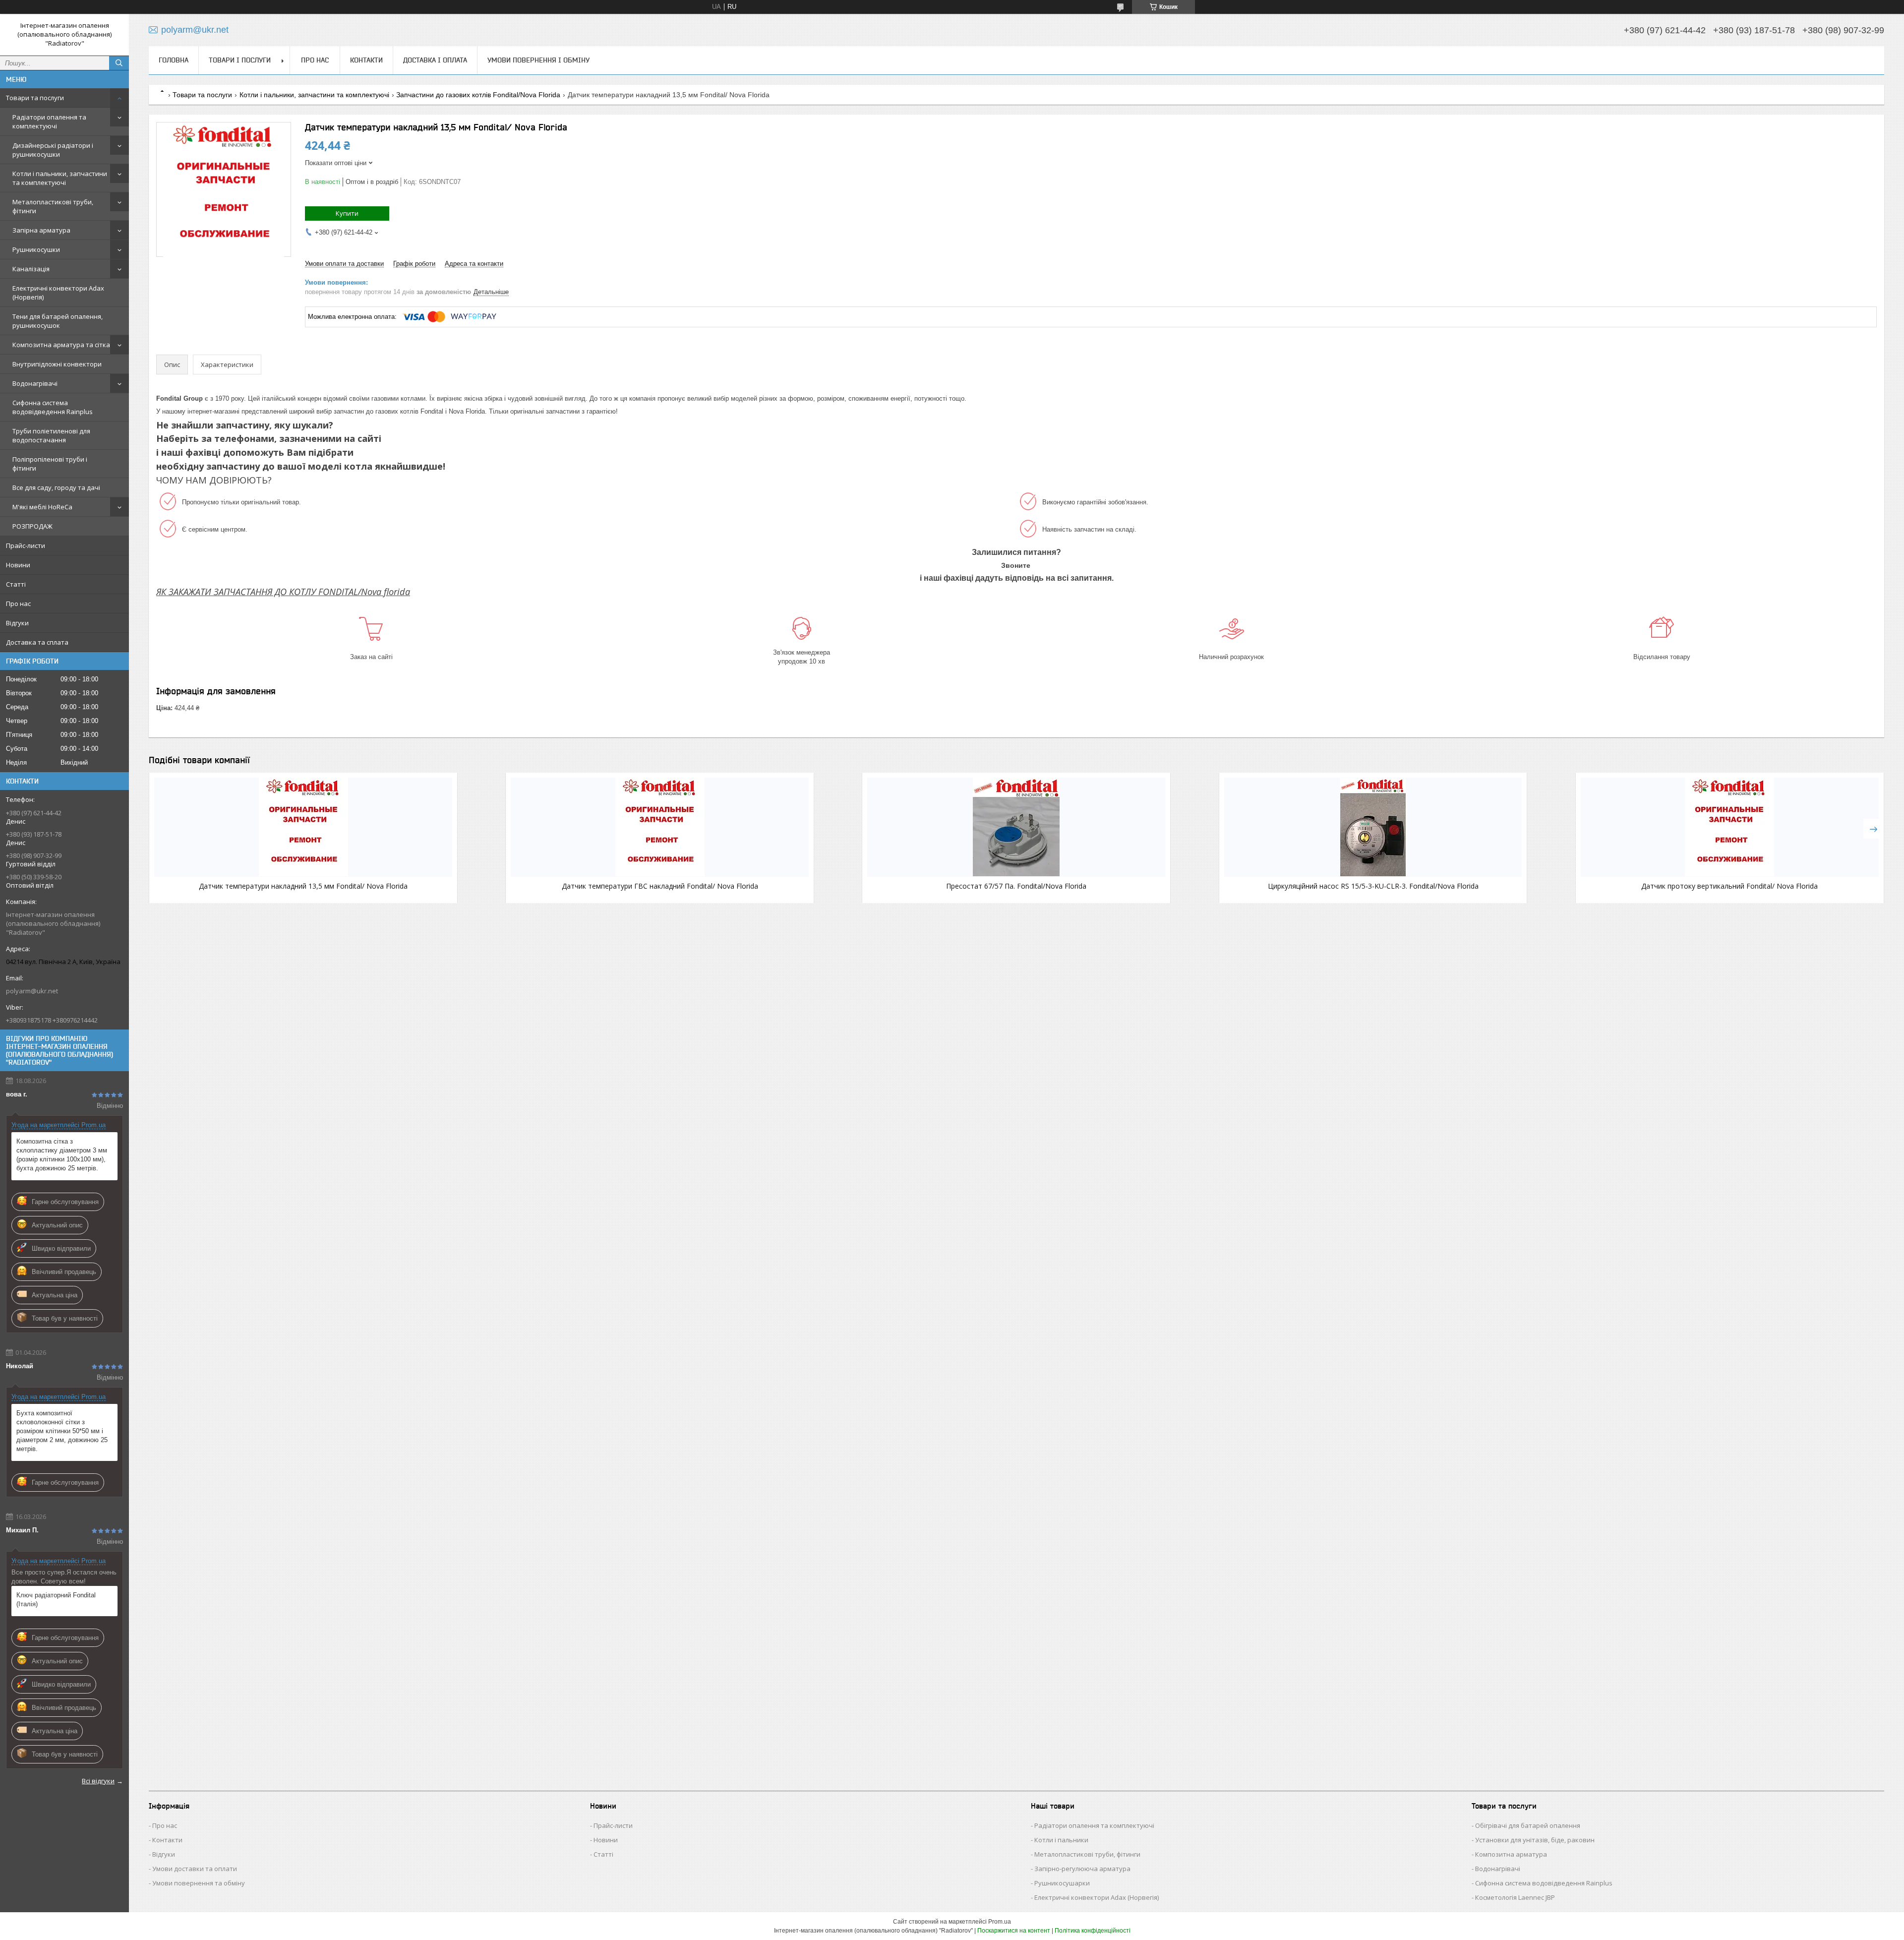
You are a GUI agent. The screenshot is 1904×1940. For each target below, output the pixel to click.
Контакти (366, 60)
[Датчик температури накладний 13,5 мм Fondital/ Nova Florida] (303, 827)
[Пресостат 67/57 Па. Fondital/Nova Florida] (1016, 827)
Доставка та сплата (37, 642)
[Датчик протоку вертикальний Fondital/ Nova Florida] (1730, 827)
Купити (347, 213)
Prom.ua (1000, 1922)
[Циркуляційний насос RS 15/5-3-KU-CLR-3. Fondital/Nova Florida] (1373, 827)
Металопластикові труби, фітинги (53, 206)
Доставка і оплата (435, 60)
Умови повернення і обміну (538, 60)
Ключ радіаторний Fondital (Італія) (56, 1600)
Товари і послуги (240, 60)
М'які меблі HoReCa (42, 507)
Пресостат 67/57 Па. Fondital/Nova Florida (1016, 886)
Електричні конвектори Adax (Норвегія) (58, 293)
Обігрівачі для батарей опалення (1528, 1825)
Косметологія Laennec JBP (1515, 1897)
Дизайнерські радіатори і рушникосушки (53, 150)
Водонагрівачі (35, 383)
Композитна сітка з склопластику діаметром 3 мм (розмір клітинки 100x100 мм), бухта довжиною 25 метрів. (62, 1155)
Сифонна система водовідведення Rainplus (53, 407)
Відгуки (17, 623)
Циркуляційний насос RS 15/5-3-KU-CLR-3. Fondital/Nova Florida (1373, 886)
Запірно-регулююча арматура (1082, 1869)
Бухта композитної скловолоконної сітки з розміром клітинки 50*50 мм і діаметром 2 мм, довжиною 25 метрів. (62, 1431)
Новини (18, 565)
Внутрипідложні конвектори (57, 364)
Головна (174, 60)
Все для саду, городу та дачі (56, 487)
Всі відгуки (98, 1781)
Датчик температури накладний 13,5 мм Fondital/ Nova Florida (303, 886)
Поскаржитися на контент (1014, 1931)
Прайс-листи (26, 546)
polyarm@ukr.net (32, 991)
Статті (16, 584)
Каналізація (31, 269)
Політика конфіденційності (1093, 1931)
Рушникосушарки (1062, 1883)
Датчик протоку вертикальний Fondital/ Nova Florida (1729, 886)
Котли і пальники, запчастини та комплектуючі (60, 178)
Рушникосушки (36, 249)
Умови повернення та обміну (199, 1883)
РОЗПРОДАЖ (32, 526)
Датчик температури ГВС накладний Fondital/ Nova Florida (660, 886)
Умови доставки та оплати (195, 1869)
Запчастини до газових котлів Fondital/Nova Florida (478, 95)
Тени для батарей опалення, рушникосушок (58, 321)
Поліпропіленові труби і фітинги (50, 464)
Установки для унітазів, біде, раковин (1535, 1840)
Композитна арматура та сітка (61, 345)
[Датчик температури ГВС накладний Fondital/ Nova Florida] (660, 827)
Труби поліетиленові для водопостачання (51, 435)
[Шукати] (119, 63)
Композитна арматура (1511, 1854)
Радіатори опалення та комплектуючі (49, 121)
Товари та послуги (35, 98)
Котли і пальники (1061, 1840)
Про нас (18, 604)
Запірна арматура (41, 230)
